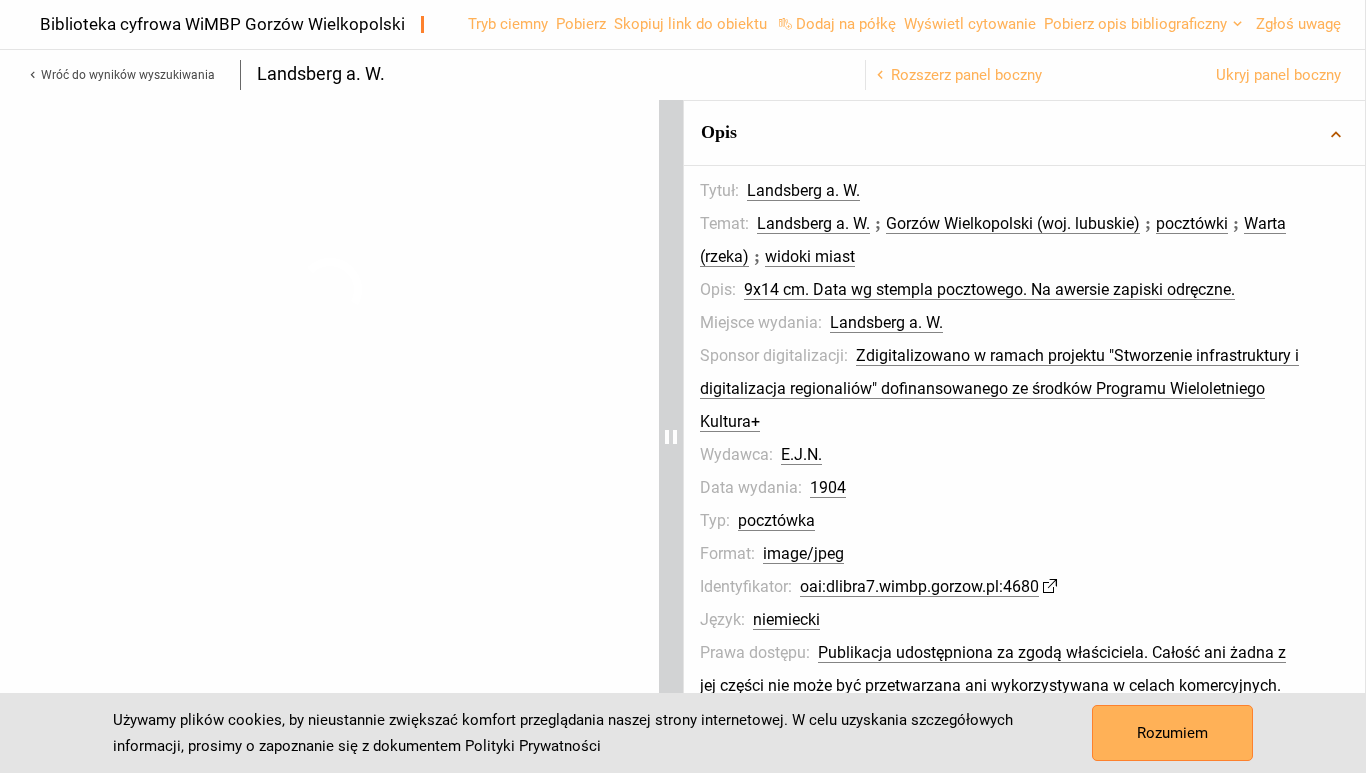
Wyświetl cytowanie (970, 24)
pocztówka (959, 586)
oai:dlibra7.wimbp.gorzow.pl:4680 (1102, 652)
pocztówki (997, 256)
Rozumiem (1172, 733)
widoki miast (1199, 256)
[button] (1116, 133)
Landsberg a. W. (986, 190)
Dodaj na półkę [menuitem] (846, 24)
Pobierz (581, 24)
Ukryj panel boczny (1278, 75)
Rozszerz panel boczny (966, 75)
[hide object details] (854, 436)
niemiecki (969, 685)
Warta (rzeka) (1093, 256)
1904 (1011, 553)
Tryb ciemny (508, 24)
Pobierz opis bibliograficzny (1135, 24)
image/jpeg (986, 619)
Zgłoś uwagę (1298, 24)
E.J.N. (984, 520)
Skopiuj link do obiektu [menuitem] (690, 24)
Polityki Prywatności (533, 746)
